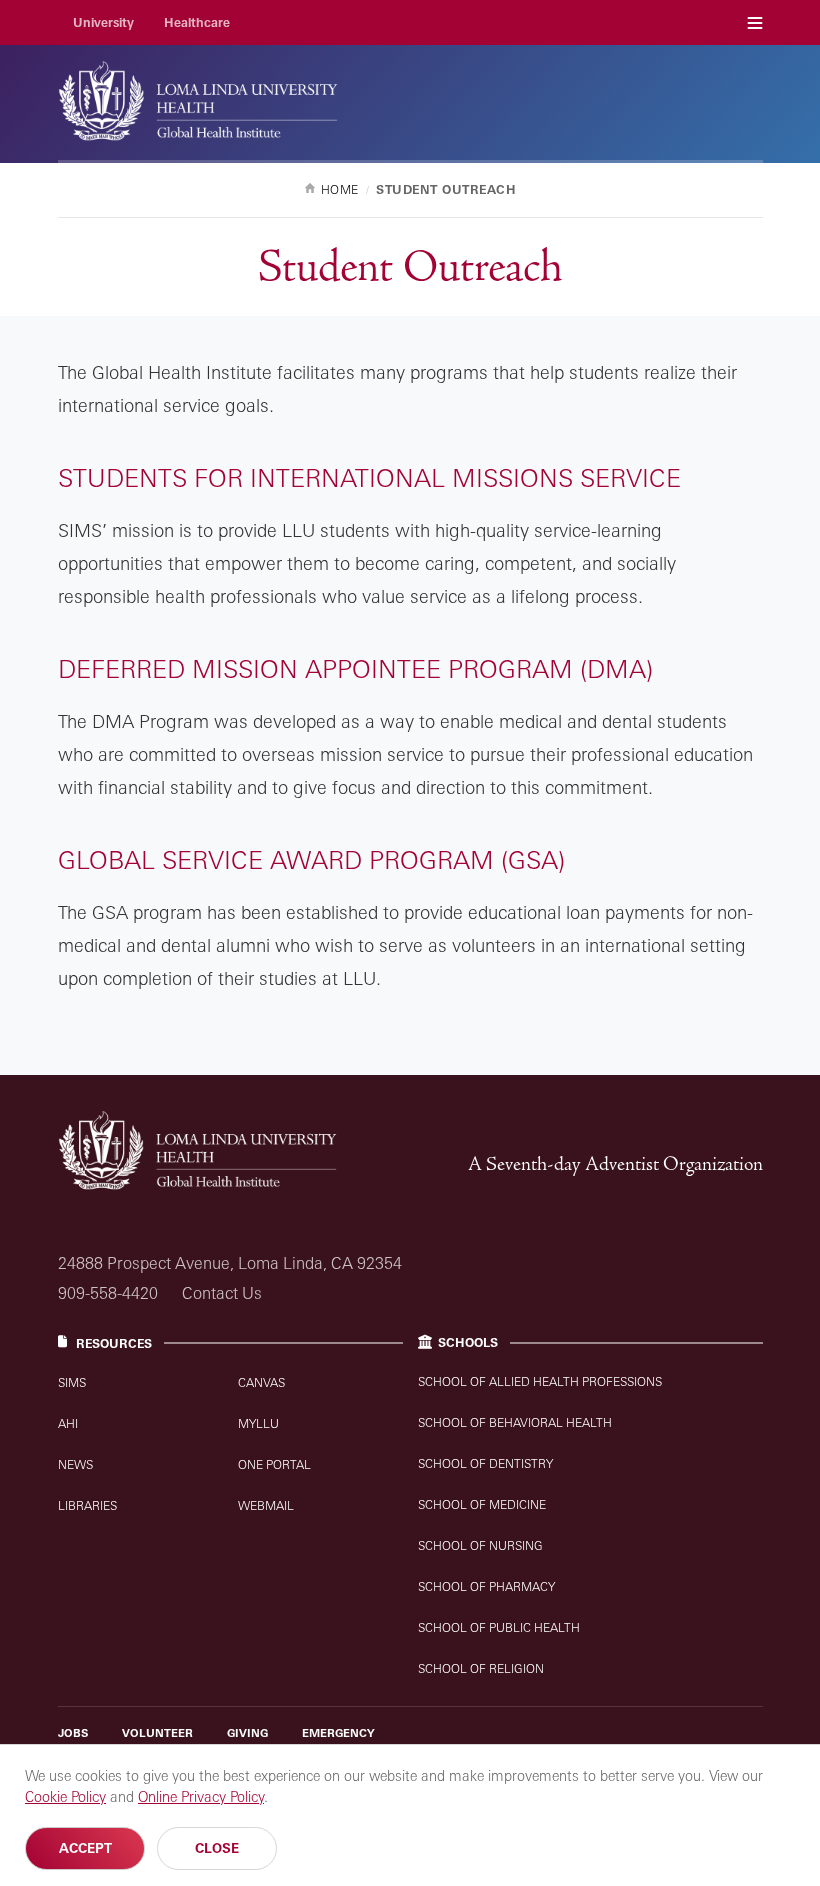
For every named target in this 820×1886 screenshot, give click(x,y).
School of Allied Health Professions (540, 1381)
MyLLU (258, 1423)
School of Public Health (499, 1627)
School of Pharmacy (486, 1586)
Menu (755, 22)
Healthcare (197, 22)
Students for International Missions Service (369, 477)
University (103, 22)
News (75, 1464)
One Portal (274, 1464)
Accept (85, 1848)
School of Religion (481, 1668)
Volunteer (157, 1733)
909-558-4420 (108, 1293)
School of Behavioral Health (515, 1422)
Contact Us (222, 1293)
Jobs (73, 1733)
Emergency (338, 1733)
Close (217, 1848)
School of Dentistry (485, 1463)
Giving (247, 1733)
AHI (68, 1423)
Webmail (266, 1505)
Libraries (87, 1505)
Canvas (261, 1382)
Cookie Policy (65, 1796)
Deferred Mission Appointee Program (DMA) (355, 668)
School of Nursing (480, 1545)
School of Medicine (482, 1504)
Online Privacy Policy (201, 1796)
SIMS (72, 1382)
